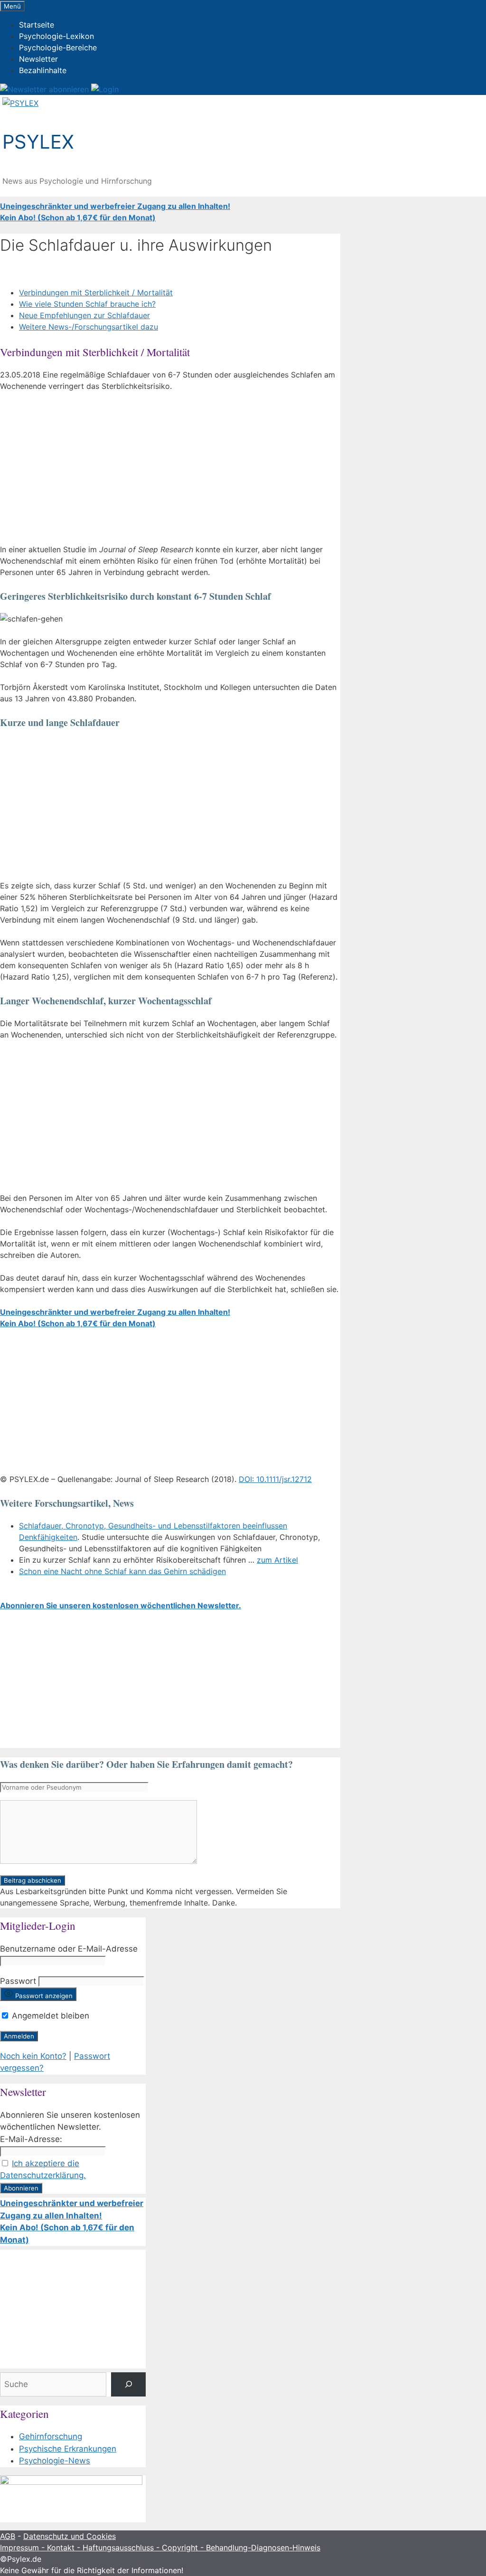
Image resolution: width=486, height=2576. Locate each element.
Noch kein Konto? (33, 2056)
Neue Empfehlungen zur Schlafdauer (84, 315)
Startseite (37, 25)
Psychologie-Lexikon (56, 36)
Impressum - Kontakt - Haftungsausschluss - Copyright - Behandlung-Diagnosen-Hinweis (160, 2548)
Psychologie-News (55, 2461)
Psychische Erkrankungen (68, 2449)
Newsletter (38, 59)
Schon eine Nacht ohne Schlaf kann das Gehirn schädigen (122, 1571)
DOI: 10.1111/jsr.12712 (275, 1479)
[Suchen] (128, 2384)
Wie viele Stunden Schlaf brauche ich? (87, 304)
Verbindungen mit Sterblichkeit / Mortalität (96, 293)
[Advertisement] (170, 470)
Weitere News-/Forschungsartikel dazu (89, 327)
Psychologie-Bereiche (58, 47)
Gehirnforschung (51, 2436)
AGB (8, 2536)
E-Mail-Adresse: (31, 2139)
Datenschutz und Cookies (70, 2536)
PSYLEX (38, 142)
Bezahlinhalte (43, 70)
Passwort (18, 1981)
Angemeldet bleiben (49, 2016)
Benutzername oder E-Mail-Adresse (69, 1949)
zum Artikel (277, 1560)
